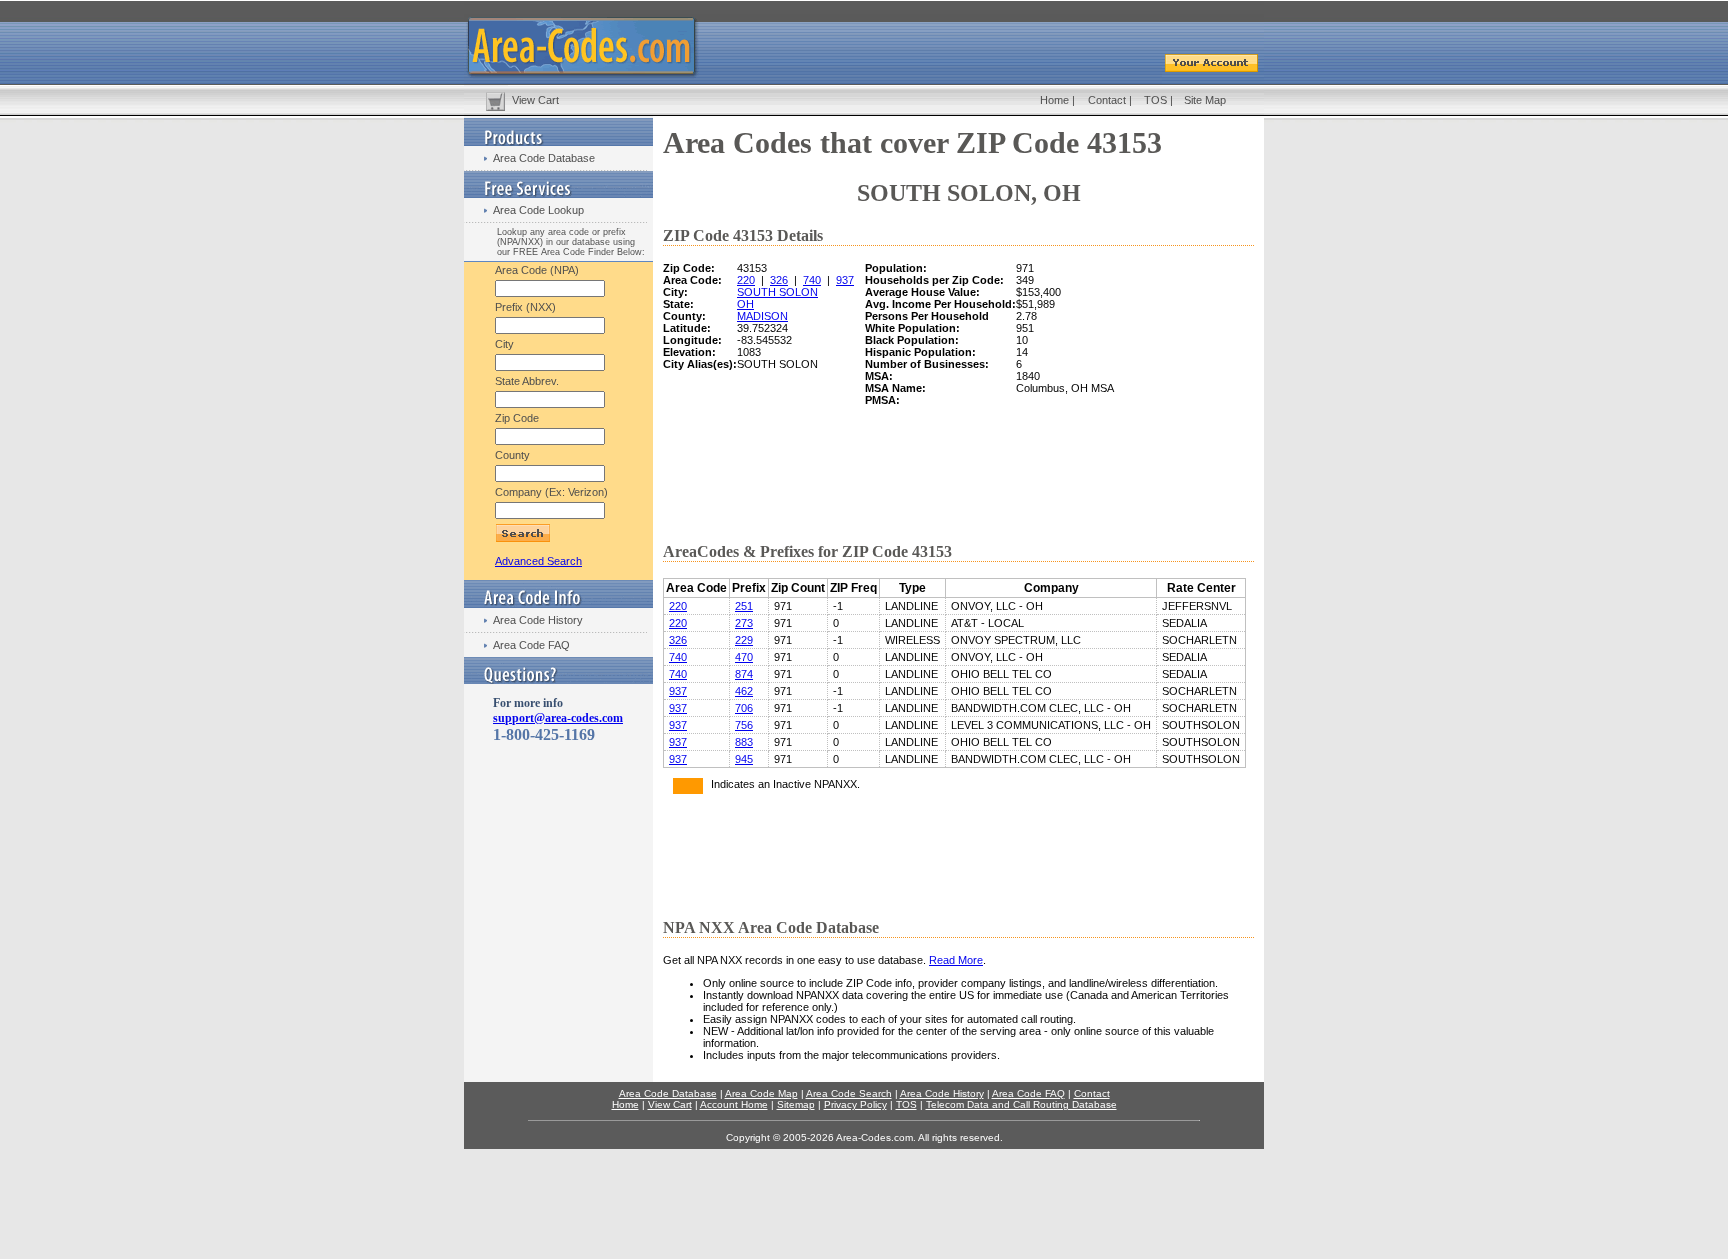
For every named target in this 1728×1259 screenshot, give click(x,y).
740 (812, 280)
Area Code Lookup (538, 210)
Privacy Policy (855, 1104)
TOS (1155, 100)
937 (845, 280)
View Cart (535, 100)
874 (744, 674)
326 (779, 280)
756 (744, 725)
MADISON (762, 316)
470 (744, 657)
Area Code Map (761, 1093)
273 (744, 623)
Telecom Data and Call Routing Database (1021, 1104)
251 (744, 606)
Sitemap (796, 1104)
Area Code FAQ (531, 645)
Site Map (1205, 100)
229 (744, 640)
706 (744, 708)
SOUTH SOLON (777, 292)
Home (1054, 100)
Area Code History (538, 620)
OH (745, 304)
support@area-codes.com (558, 718)
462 (744, 691)
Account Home (734, 1104)
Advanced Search (538, 561)
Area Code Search (849, 1093)
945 (744, 759)
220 (746, 280)
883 (744, 742)
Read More (956, 960)
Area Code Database (544, 158)
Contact (1107, 100)
